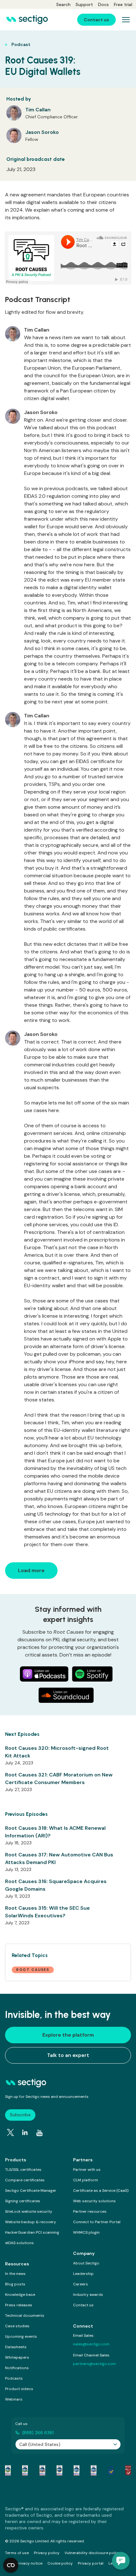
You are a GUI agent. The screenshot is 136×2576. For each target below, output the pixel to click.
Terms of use (17, 2553)
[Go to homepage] (27, 20)
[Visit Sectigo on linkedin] (25, 2132)
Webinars (14, 2399)
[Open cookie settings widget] (11, 2565)
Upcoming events (21, 2336)
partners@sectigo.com (94, 2364)
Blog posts (15, 2284)
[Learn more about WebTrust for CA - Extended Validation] (42, 2470)
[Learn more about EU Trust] (111, 2470)
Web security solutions (94, 2201)
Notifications (17, 2368)
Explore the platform (68, 2035)
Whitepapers (17, 2357)
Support (84, 4)
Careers (80, 2284)
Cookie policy (60, 2563)
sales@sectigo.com (91, 2344)
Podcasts (14, 2378)
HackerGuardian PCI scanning (32, 2232)
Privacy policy (47, 2553)
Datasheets (16, 2347)
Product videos (19, 2389)
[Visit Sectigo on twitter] (10, 2132)
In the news (15, 2274)
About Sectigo (86, 2263)
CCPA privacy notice (24, 2563)
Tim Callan (38, 110)
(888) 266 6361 (38, 2433)
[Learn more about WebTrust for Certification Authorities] (25, 2470)
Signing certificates (23, 2201)
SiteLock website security (29, 2211)
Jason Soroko (42, 132)
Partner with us (87, 2170)
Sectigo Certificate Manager (31, 2191)
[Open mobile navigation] (126, 20)
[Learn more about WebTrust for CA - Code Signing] (94, 2470)
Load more (31, 1570)
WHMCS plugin (86, 2232)
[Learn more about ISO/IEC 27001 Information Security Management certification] (128, 2470)
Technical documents (25, 2316)
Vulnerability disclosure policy (93, 2553)
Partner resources (90, 2211)
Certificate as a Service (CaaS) (101, 2191)
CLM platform (86, 2180)
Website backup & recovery (31, 2222)
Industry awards (88, 2295)
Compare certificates (25, 2180)
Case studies (17, 2326)
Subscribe (20, 2115)
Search (63, 4)
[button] (121, 2561)
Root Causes (33, 1970)
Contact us (83, 2305)
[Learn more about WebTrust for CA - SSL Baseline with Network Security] (77, 2470)
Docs (103, 4)
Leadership (83, 2274)
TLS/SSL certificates (23, 2170)
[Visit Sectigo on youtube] (40, 2133)
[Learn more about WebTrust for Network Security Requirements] (8, 2470)
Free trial (123, 4)
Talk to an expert (68, 2055)
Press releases (19, 2305)
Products (16, 2160)
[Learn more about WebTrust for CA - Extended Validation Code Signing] (59, 2470)
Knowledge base (20, 2295)
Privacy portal (91, 2563)
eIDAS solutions (19, 2243)
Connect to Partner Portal (97, 2222)
